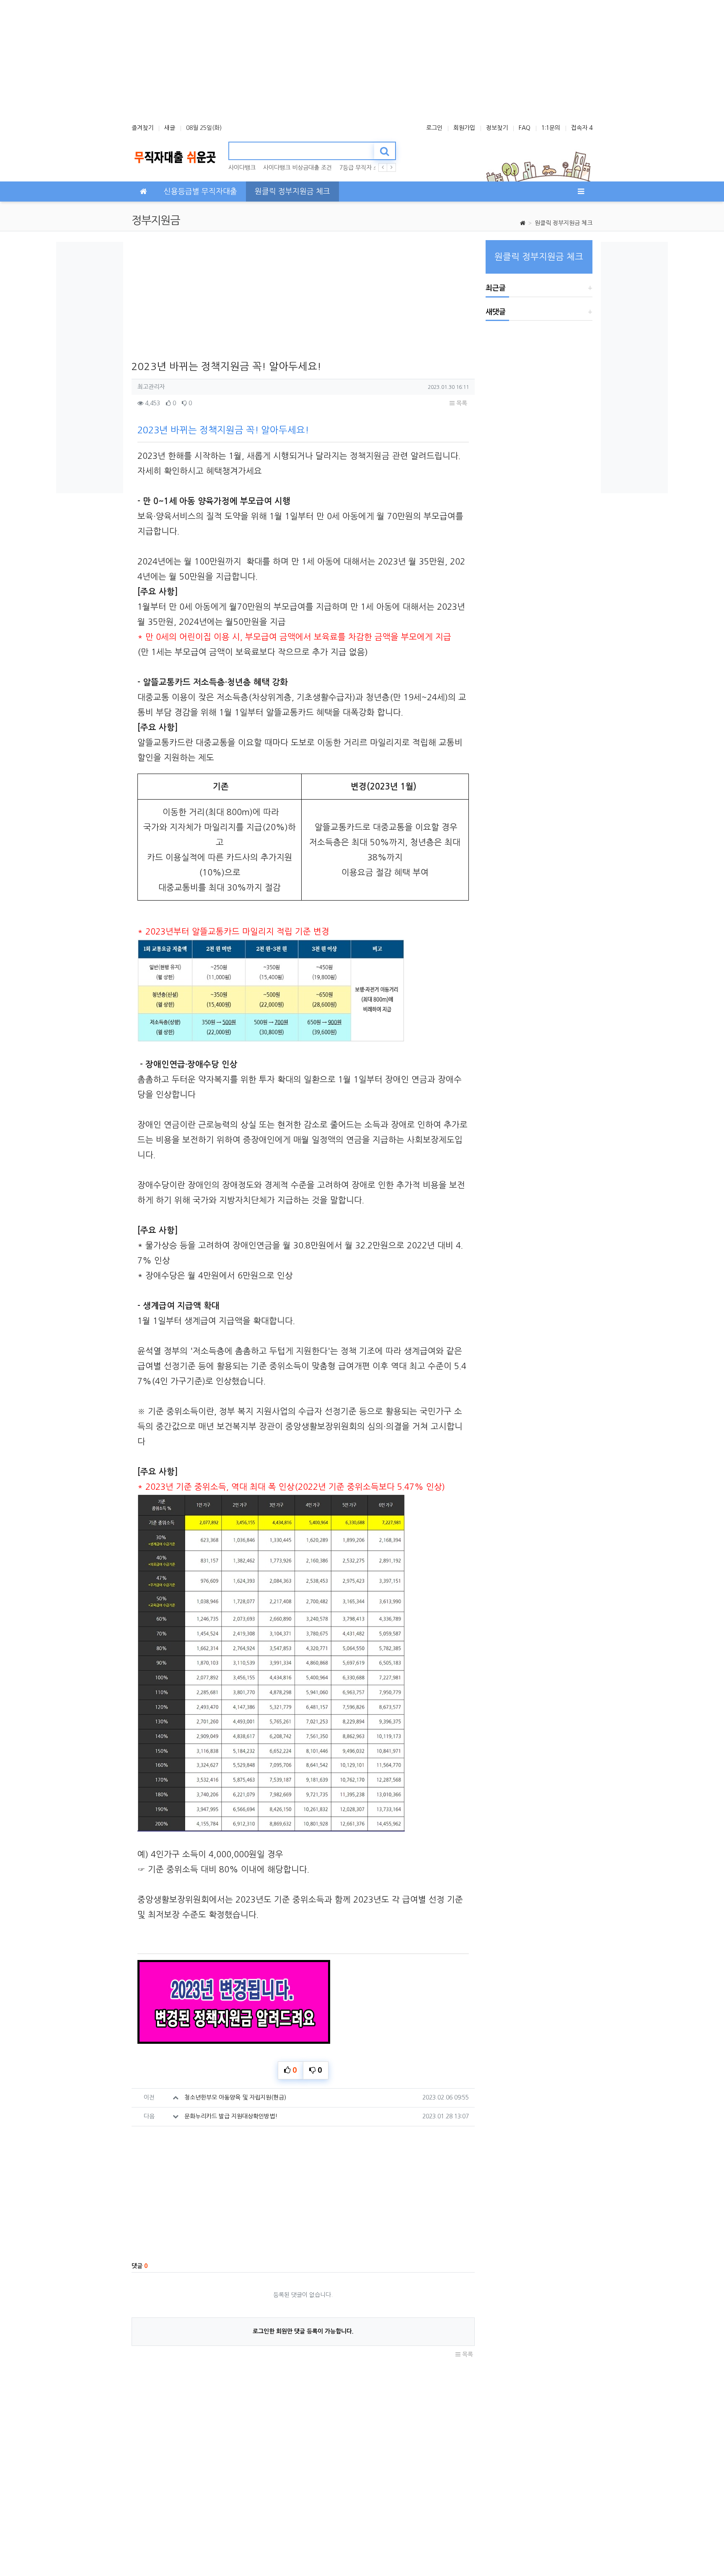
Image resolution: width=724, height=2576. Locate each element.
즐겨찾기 (142, 128)
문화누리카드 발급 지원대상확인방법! (231, 2116)
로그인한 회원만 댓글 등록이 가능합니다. (303, 2331)
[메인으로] (143, 192)
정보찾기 (497, 128)
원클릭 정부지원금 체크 (564, 223)
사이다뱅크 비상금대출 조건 (297, 168)
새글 (170, 128)
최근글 (496, 288)
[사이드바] (581, 192)
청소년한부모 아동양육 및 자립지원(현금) (235, 2097)
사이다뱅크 (242, 168)
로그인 (434, 128)
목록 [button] (461, 403)
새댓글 (496, 312)
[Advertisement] (362, 59)
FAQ (525, 128)
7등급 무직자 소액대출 (367, 168)
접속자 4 (582, 128)
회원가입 (464, 128)
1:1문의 (551, 128)
